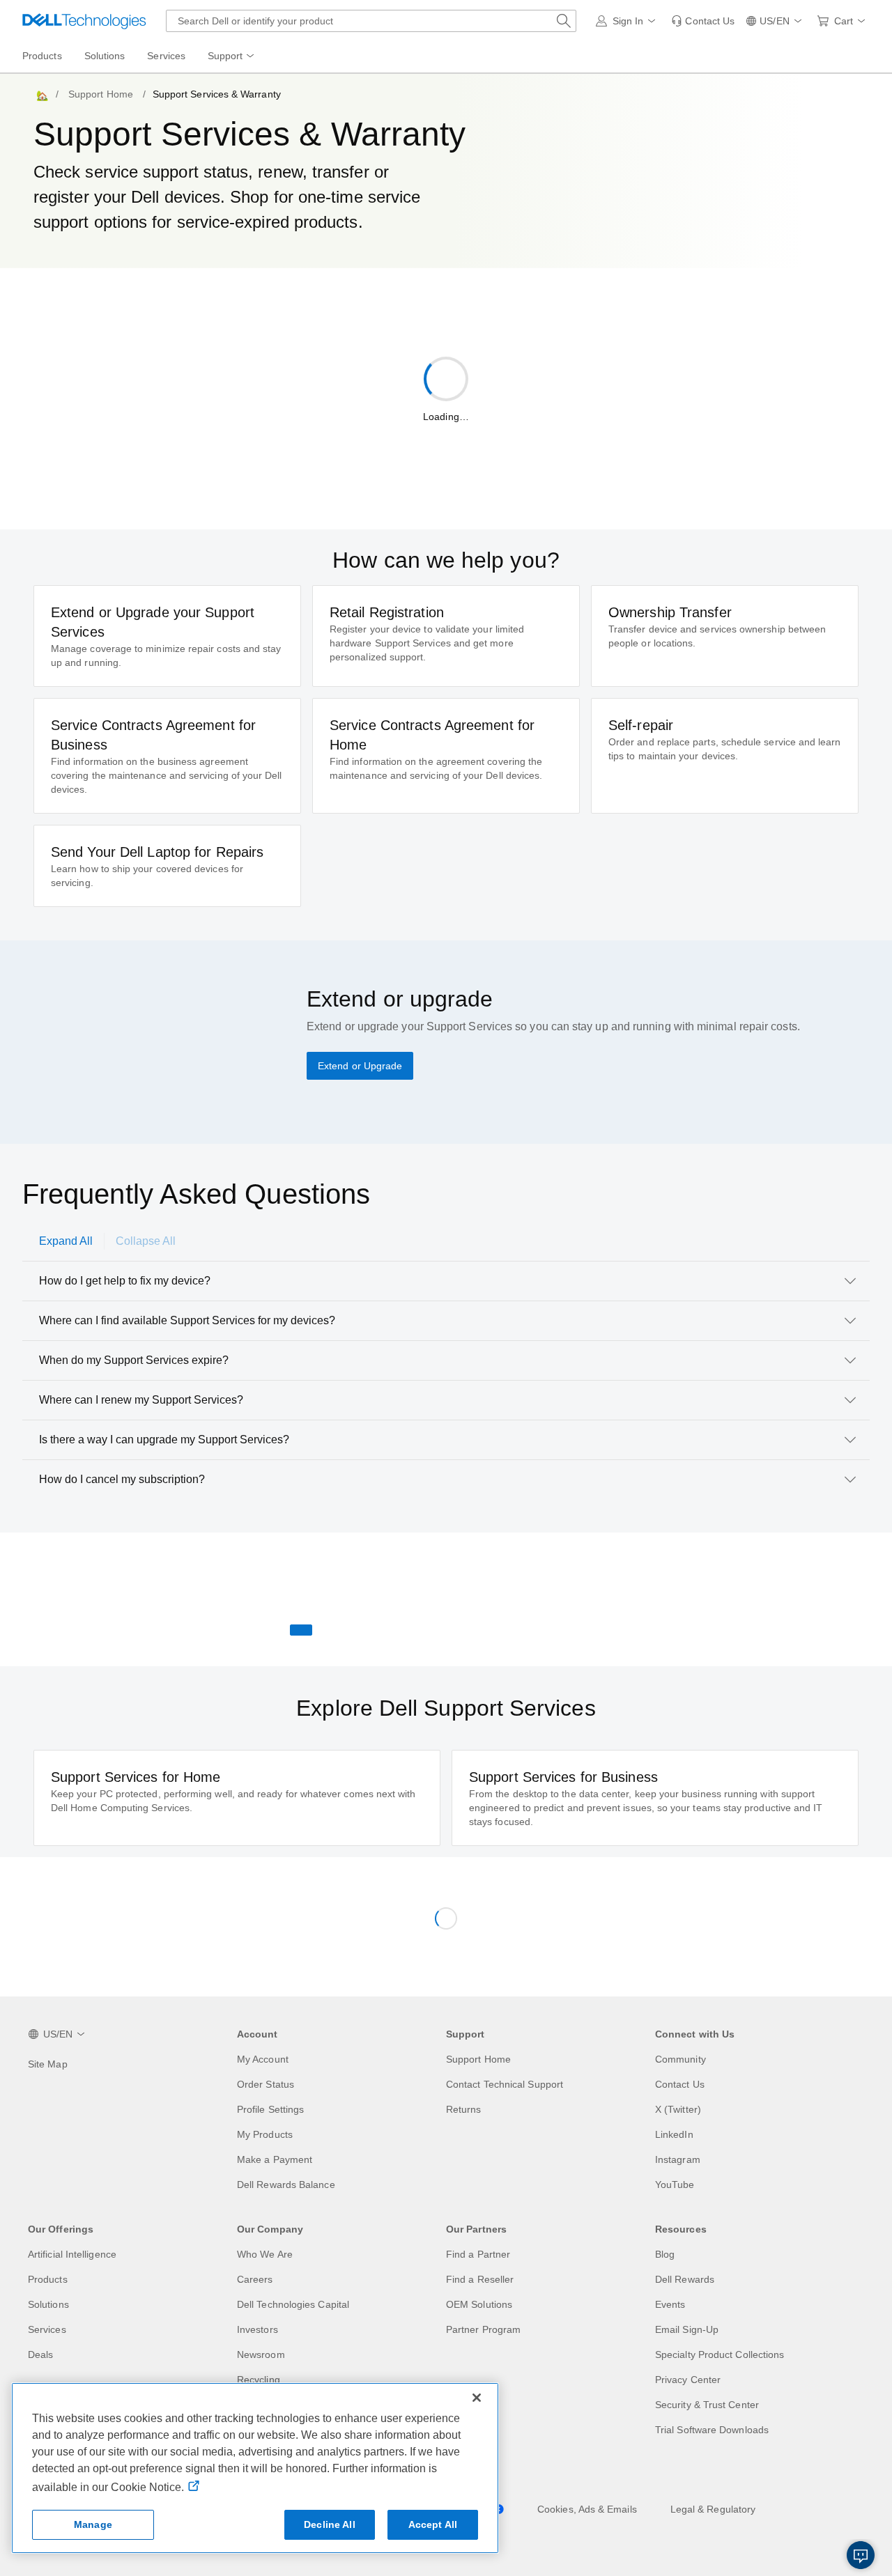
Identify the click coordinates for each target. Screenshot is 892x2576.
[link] (703, 21)
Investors (257, 2329)
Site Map (48, 2064)
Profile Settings (270, 2109)
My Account (263, 2059)
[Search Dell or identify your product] (564, 21)
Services (47, 2329)
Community (680, 2059)
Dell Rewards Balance (286, 2185)
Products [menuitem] (42, 56)
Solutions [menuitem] (105, 56)
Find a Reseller (480, 2279)
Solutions (48, 2304)
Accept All (433, 2524)
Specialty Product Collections (720, 2354)
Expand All (66, 1241)
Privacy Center (688, 2380)
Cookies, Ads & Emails (587, 2509)
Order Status (266, 2084)
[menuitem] (232, 56)
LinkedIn (674, 2134)
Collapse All (146, 1241)
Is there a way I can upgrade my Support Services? (164, 1440)
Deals (40, 2354)
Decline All (330, 2524)
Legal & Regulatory (713, 2509)
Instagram (678, 2159)
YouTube (675, 2185)
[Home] (41, 94)
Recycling (259, 2380)
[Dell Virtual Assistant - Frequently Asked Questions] (861, 2555)
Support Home (101, 94)
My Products (265, 2134)
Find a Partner (478, 2254)
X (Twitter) (678, 2109)
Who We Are (265, 2254)
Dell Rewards (685, 2279)
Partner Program (483, 2329)
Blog (665, 2254)
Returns (464, 2109)
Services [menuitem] (166, 56)
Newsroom (261, 2354)
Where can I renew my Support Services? (141, 1400)
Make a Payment (275, 2159)
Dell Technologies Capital (293, 2304)
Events (670, 2304)
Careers (255, 2279)
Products (48, 2279)
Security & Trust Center (707, 2405)
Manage (93, 2524)
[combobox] (371, 21)
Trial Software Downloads (712, 2430)
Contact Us (680, 2084)
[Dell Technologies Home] (84, 21)
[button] (628, 21)
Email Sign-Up (687, 2329)
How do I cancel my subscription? (122, 1479)
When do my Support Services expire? (134, 1360)
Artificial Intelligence (72, 2254)
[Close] (477, 2398)
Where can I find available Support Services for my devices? (187, 1320)
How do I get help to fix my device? (125, 1281)
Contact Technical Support (505, 2084)
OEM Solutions (479, 2304)
